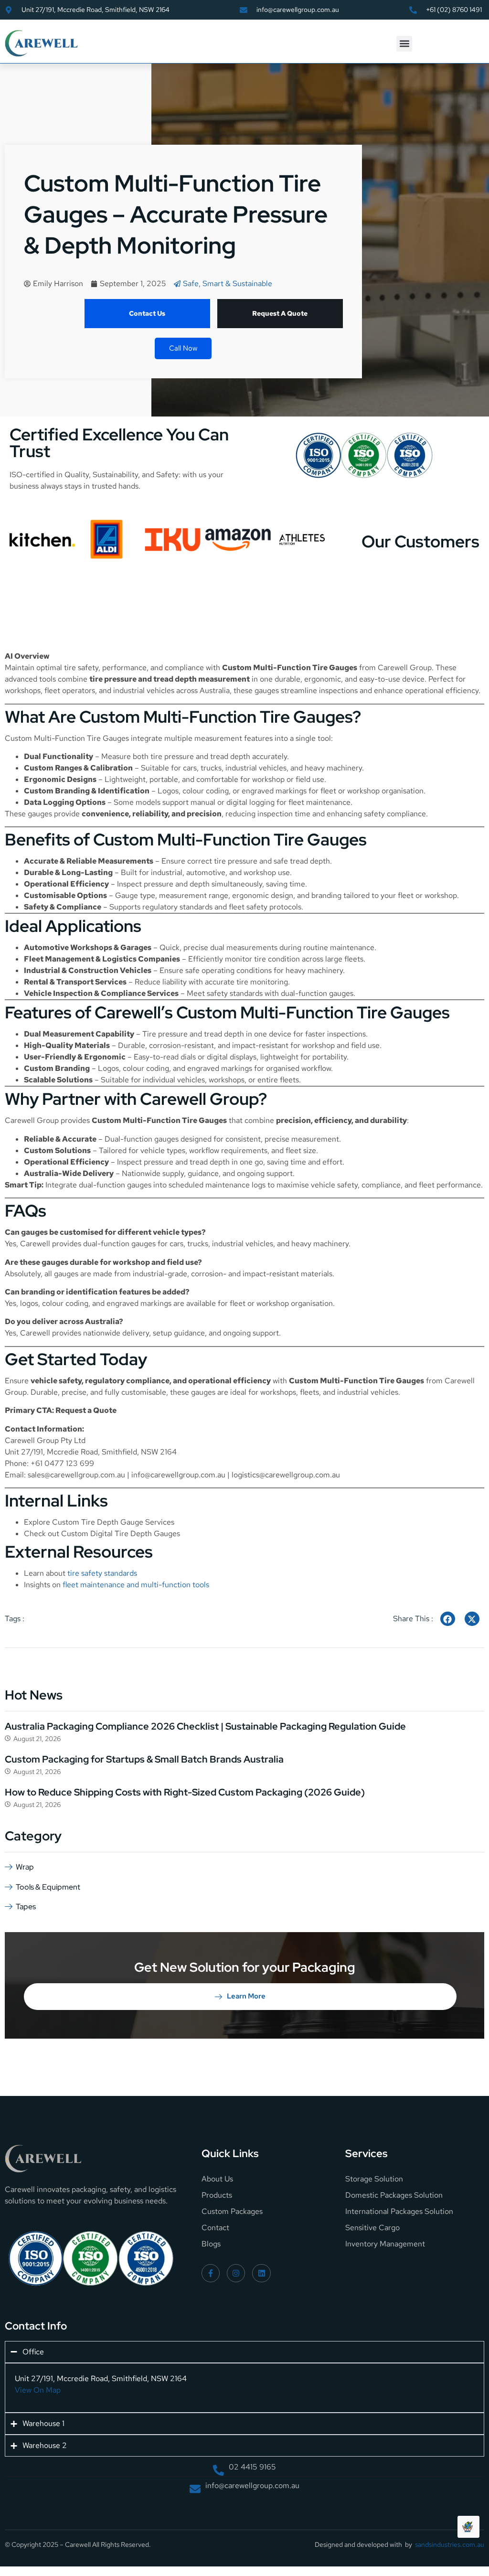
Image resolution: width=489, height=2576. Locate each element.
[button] (404, 44)
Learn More (246, 1996)
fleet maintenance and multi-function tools (136, 1585)
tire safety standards (102, 1573)
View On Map (38, 2390)
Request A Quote (280, 313)
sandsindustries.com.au (450, 2544)
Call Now (183, 348)
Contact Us (147, 313)
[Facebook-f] (211, 2273)
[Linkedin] (261, 2273)
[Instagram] (236, 2273)
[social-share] (448, 1619)
